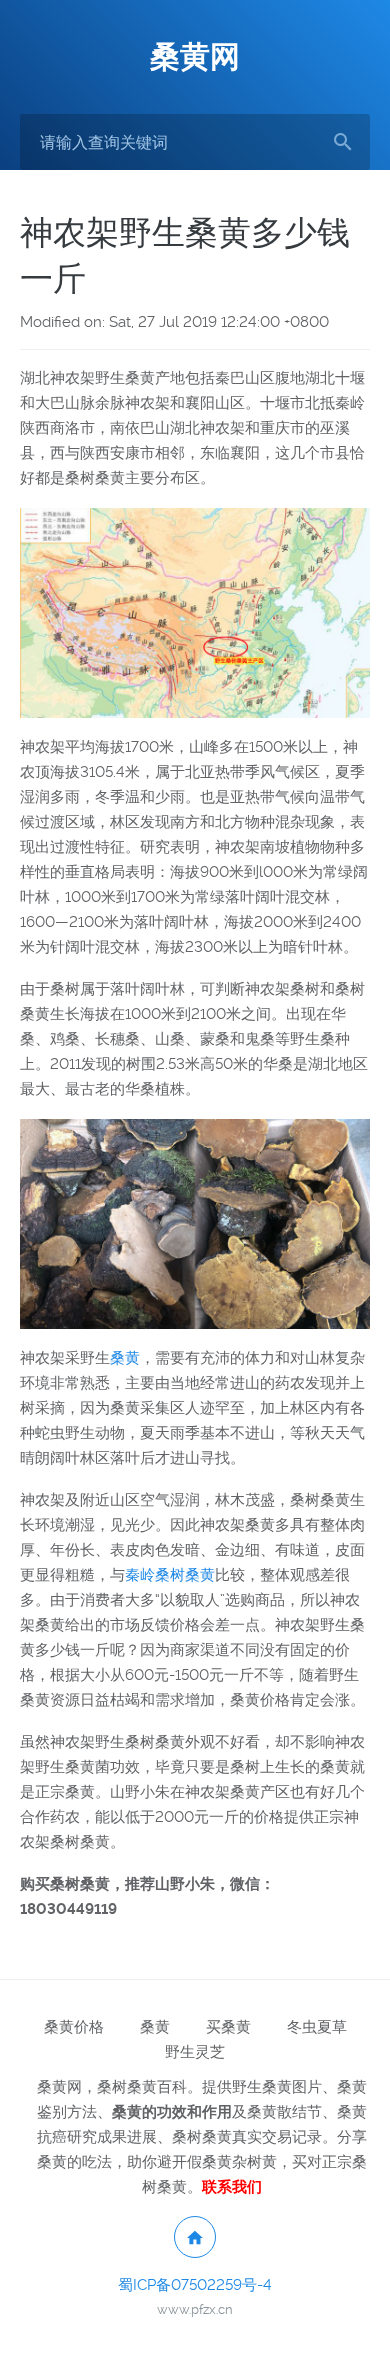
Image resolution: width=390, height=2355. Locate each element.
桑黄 (125, 1358)
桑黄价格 (74, 2027)
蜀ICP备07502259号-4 (195, 2285)
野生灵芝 (195, 2052)
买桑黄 (228, 2027)
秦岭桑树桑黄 (170, 1575)
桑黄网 (195, 56)
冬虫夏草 (317, 2027)
